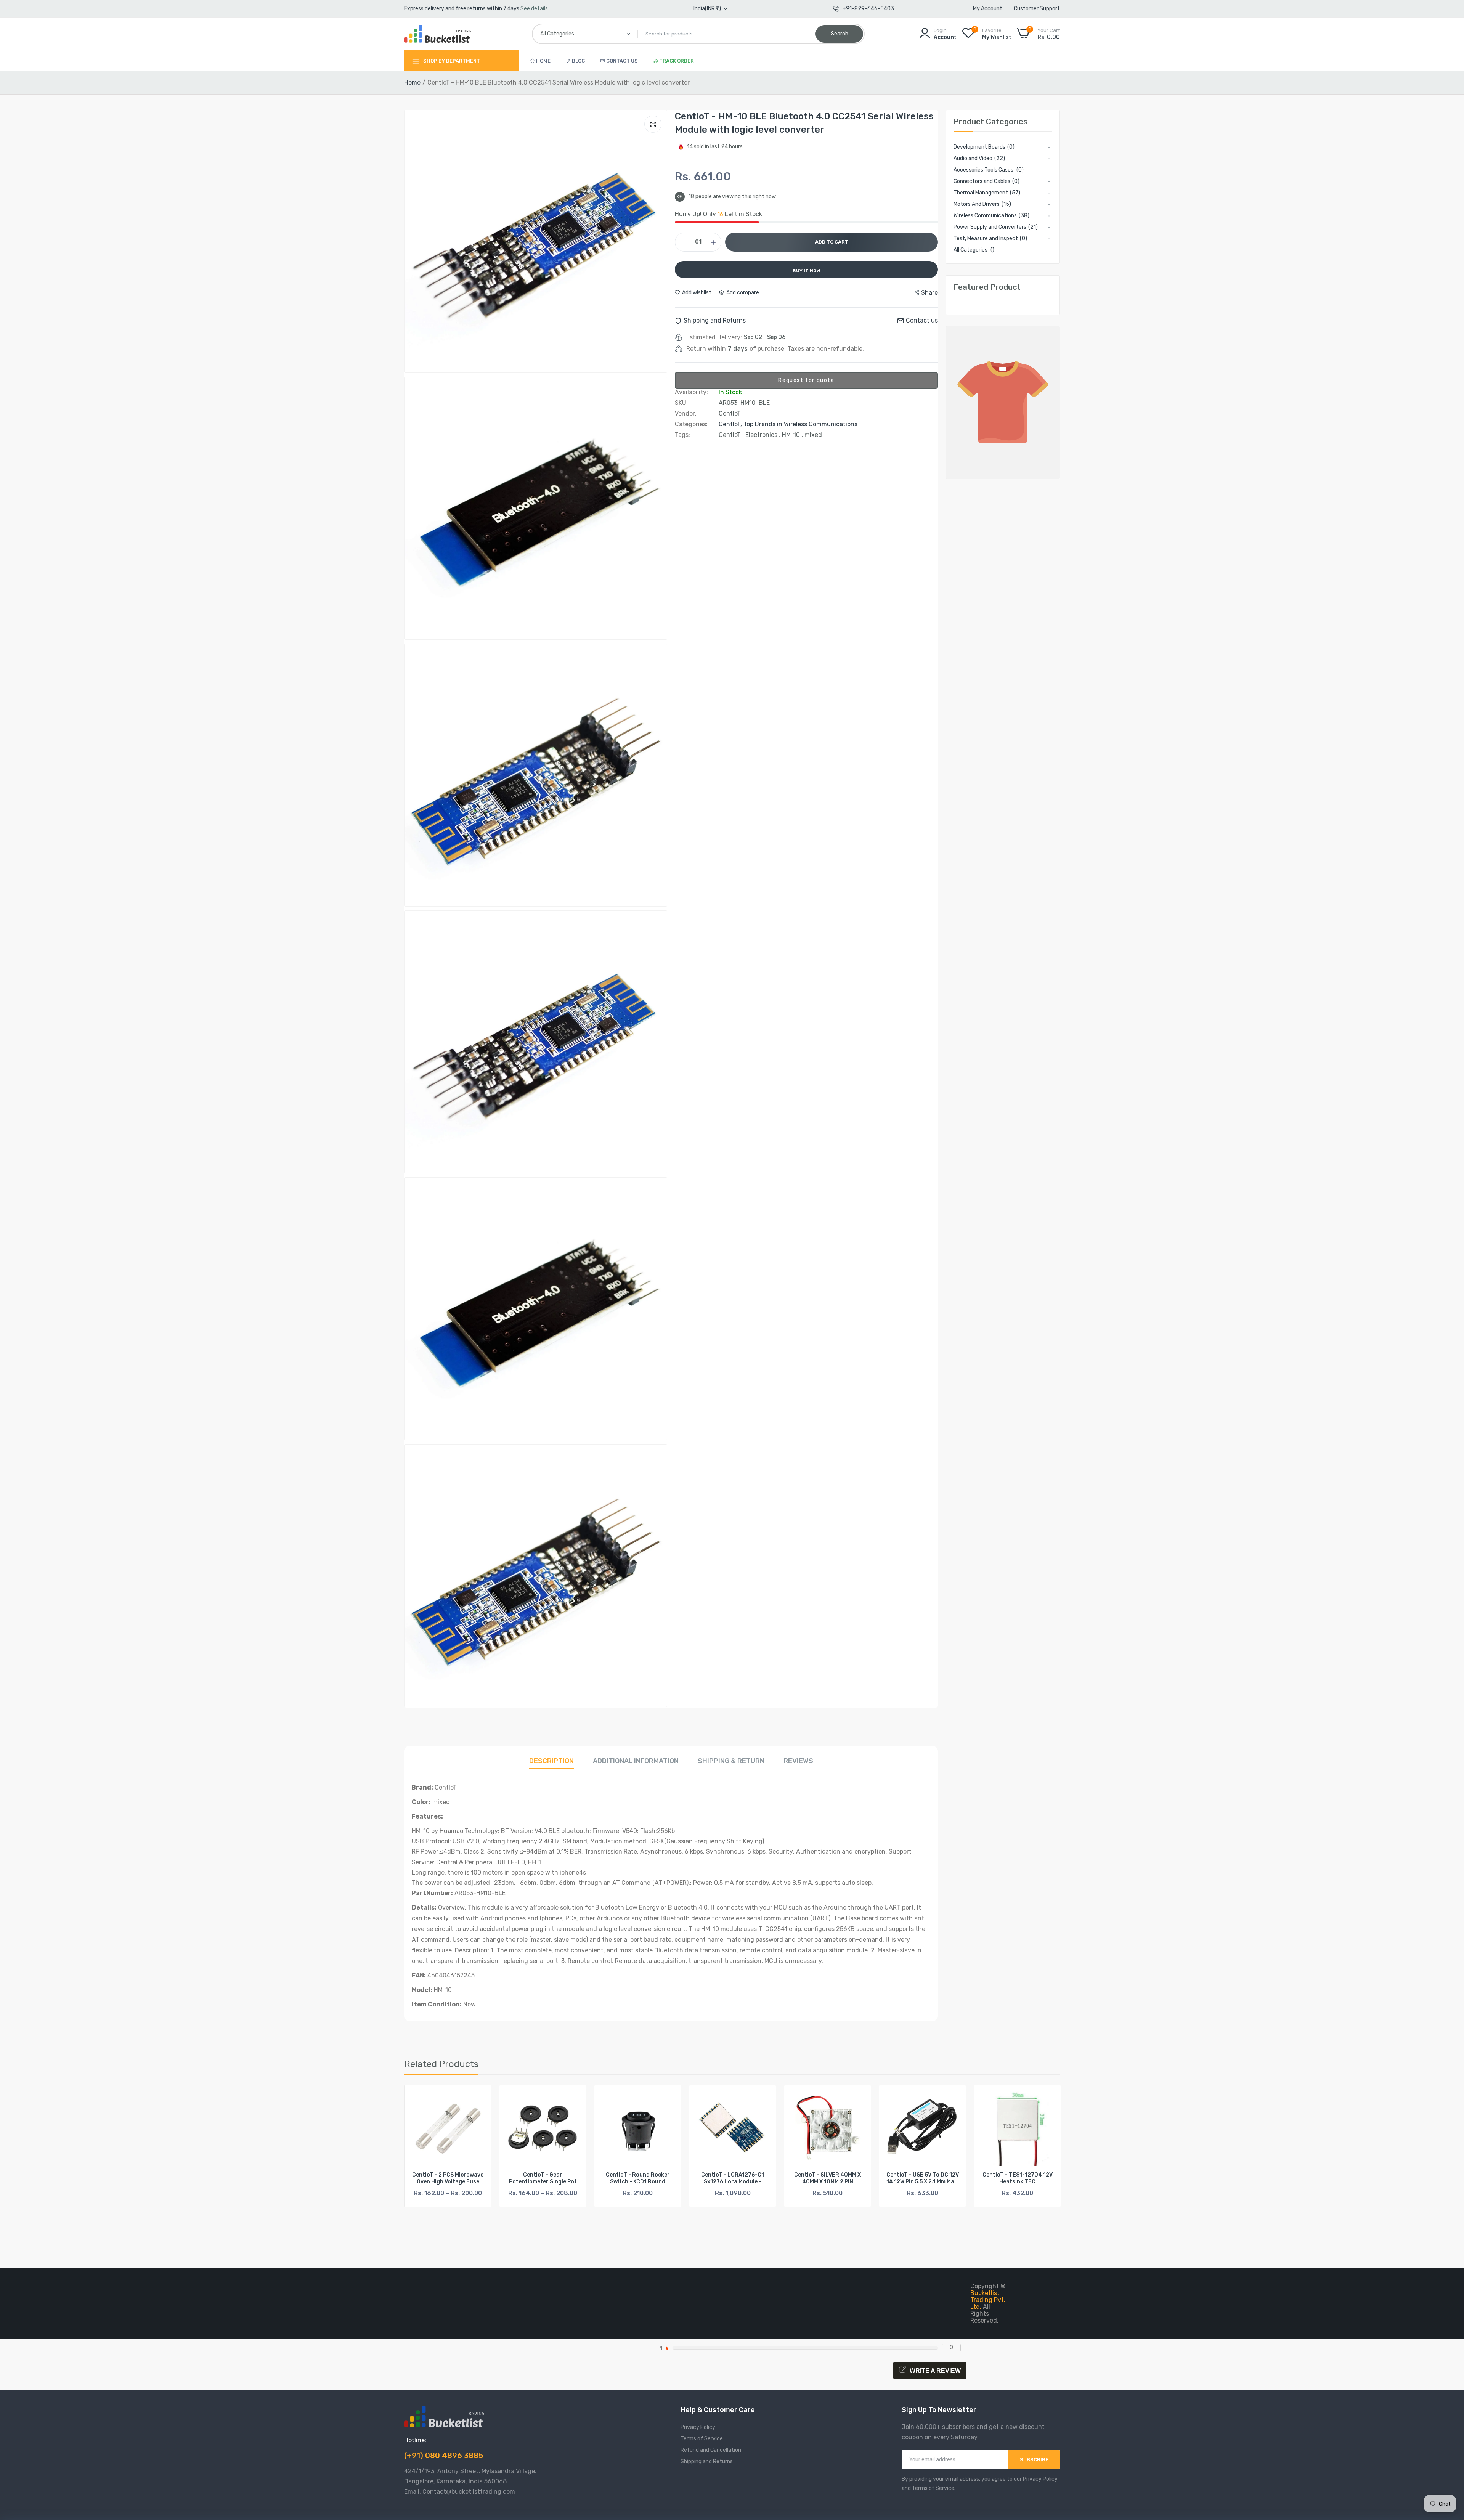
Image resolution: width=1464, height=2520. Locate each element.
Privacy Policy (698, 2427)
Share (929, 293)
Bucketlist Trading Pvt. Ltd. (988, 2300)
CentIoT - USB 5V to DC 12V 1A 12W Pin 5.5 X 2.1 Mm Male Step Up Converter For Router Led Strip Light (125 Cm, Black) (638, 2178)
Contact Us (622, 61)
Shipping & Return (731, 1761)
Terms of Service (702, 2439)
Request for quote (806, 380)
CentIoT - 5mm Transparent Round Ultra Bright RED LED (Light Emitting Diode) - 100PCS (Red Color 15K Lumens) (1017, 2178)
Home (543, 61)
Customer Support (1037, 9)
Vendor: (686, 414)
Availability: (691, 392)
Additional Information (636, 1761)
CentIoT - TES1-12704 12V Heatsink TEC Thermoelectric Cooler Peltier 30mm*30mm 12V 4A (733, 2178)
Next (1041, 2150)
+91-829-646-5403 (868, 9)
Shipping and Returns (707, 2461)
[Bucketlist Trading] (437, 34)
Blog (578, 61)
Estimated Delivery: (714, 337)
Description (551, 1761)
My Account (988, 9)
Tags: (682, 435)
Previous (423, 2150)
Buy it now (807, 271)
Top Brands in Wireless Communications (800, 424)
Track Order (677, 61)
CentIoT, (731, 424)
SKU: (681, 403)
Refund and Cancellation (711, 2450)
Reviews (798, 1761)
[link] (479, 2097)
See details (534, 9)
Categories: (691, 424)
